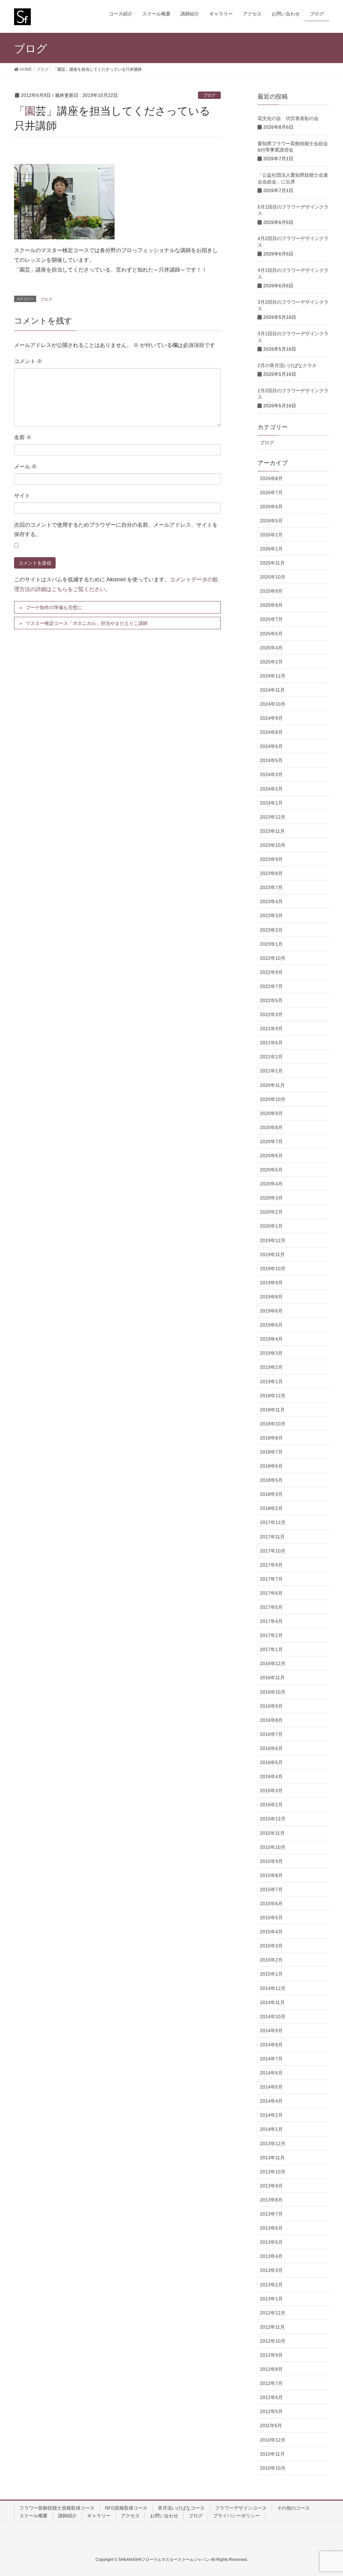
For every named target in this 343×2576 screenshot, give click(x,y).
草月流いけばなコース (181, 2508)
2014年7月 (271, 2059)
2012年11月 (272, 2327)
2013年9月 (271, 2186)
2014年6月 (271, 2073)
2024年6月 (271, 746)
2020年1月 (271, 1226)
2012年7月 (271, 2383)
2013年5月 (271, 2242)
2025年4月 (271, 648)
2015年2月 (271, 1960)
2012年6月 (271, 2397)
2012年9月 (271, 2355)
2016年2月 (271, 1805)
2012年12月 (273, 2313)
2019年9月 (271, 1283)
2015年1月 (271, 1974)
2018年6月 (271, 1466)
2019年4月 (271, 1339)
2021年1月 (271, 1071)
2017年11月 (272, 1537)
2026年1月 (271, 549)
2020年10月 (273, 1099)
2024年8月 (271, 732)
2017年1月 (271, 1649)
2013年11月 (272, 2158)
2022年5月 (271, 1000)
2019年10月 (273, 1269)
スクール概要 (33, 2516)
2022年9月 (271, 972)
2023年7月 (271, 887)
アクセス (130, 2516)
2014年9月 (271, 2031)
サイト (22, 496)
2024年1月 (271, 803)
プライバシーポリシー (236, 2516)
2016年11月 (272, 1678)
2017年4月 (271, 1621)
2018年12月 (273, 1396)
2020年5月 (271, 1170)
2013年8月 (271, 2200)
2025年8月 (271, 605)
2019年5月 (271, 1325)
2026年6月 (271, 507)
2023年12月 (273, 817)
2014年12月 (273, 1988)
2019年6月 (271, 1311)
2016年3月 (271, 1791)
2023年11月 (272, 831)
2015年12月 (273, 1819)
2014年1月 (271, 2129)
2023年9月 (271, 859)
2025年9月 (271, 591)
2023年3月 (271, 916)
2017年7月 (271, 1579)
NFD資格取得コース (126, 2508)
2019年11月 (272, 1254)
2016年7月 (271, 1734)
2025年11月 (272, 563)
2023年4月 (271, 901)
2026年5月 (271, 521)
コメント (28, 361)
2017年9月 (271, 1565)
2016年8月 (271, 1720)
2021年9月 (271, 1029)
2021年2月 (271, 1057)
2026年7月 (271, 492)
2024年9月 (271, 718)
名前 (23, 437)
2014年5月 (271, 2087)
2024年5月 (271, 760)
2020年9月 (271, 1113)
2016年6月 (271, 1748)
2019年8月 (271, 1297)
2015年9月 (271, 1861)
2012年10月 (273, 2341)
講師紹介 (67, 2516)
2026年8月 (271, 478)
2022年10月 (273, 958)
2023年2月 (271, 930)
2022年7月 (271, 986)
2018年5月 (271, 1480)
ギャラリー (99, 2516)
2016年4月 (271, 1776)
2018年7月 (271, 1452)
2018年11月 (272, 1410)
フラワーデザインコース (241, 2508)
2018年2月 (271, 1508)
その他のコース (293, 2508)
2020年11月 (272, 1085)
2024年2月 (271, 789)
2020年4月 (271, 1184)
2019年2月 (271, 1367)
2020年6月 (271, 1156)
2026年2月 (271, 535)
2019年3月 (271, 1353)
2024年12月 (273, 676)
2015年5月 (271, 1918)
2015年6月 (271, 1904)
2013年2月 (271, 2285)
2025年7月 (271, 619)
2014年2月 (271, 2115)
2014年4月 (271, 2101)
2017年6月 (271, 1593)
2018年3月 (271, 1494)
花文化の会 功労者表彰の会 (288, 118)
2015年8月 (271, 1875)
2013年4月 (271, 2256)
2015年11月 (272, 1833)
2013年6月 (271, 2228)
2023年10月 (273, 845)
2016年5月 (271, 1762)
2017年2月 (271, 1635)
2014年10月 (273, 2016)
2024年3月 (271, 774)
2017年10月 (273, 1551)
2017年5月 (271, 1607)
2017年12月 (273, 1522)
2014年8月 (271, 2045)
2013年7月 (271, 2214)
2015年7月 (271, 1889)
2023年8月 (271, 873)
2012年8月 (271, 2369)
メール (25, 466)
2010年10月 (273, 2468)
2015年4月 (271, 1932)
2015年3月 (271, 1946)
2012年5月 (271, 2411)
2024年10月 (273, 704)
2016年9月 (271, 1706)
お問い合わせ (164, 2516)
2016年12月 (273, 1663)
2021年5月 (271, 1043)
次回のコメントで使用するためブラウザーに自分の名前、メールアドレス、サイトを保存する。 (116, 530)
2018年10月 (273, 1424)
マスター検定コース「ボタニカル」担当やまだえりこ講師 (87, 623)
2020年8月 (271, 1127)
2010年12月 (273, 2440)
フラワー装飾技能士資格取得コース (57, 2508)
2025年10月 (273, 577)
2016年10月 (273, 1692)
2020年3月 (271, 1198)
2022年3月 (271, 1014)
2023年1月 (271, 944)
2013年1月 (271, 2299)
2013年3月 (271, 2270)
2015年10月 (273, 1847)
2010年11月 (272, 2454)
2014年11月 (272, 2002)
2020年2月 (271, 1212)
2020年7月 (271, 1141)
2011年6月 (271, 2425)
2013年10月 (273, 2172)
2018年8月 (271, 1438)
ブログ (209, 95)
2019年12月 (273, 1240)
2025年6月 (271, 634)
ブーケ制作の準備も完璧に (54, 607)
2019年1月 (271, 1382)
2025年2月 (271, 662)
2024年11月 (272, 690)
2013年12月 (273, 2144)
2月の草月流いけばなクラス (287, 365)
